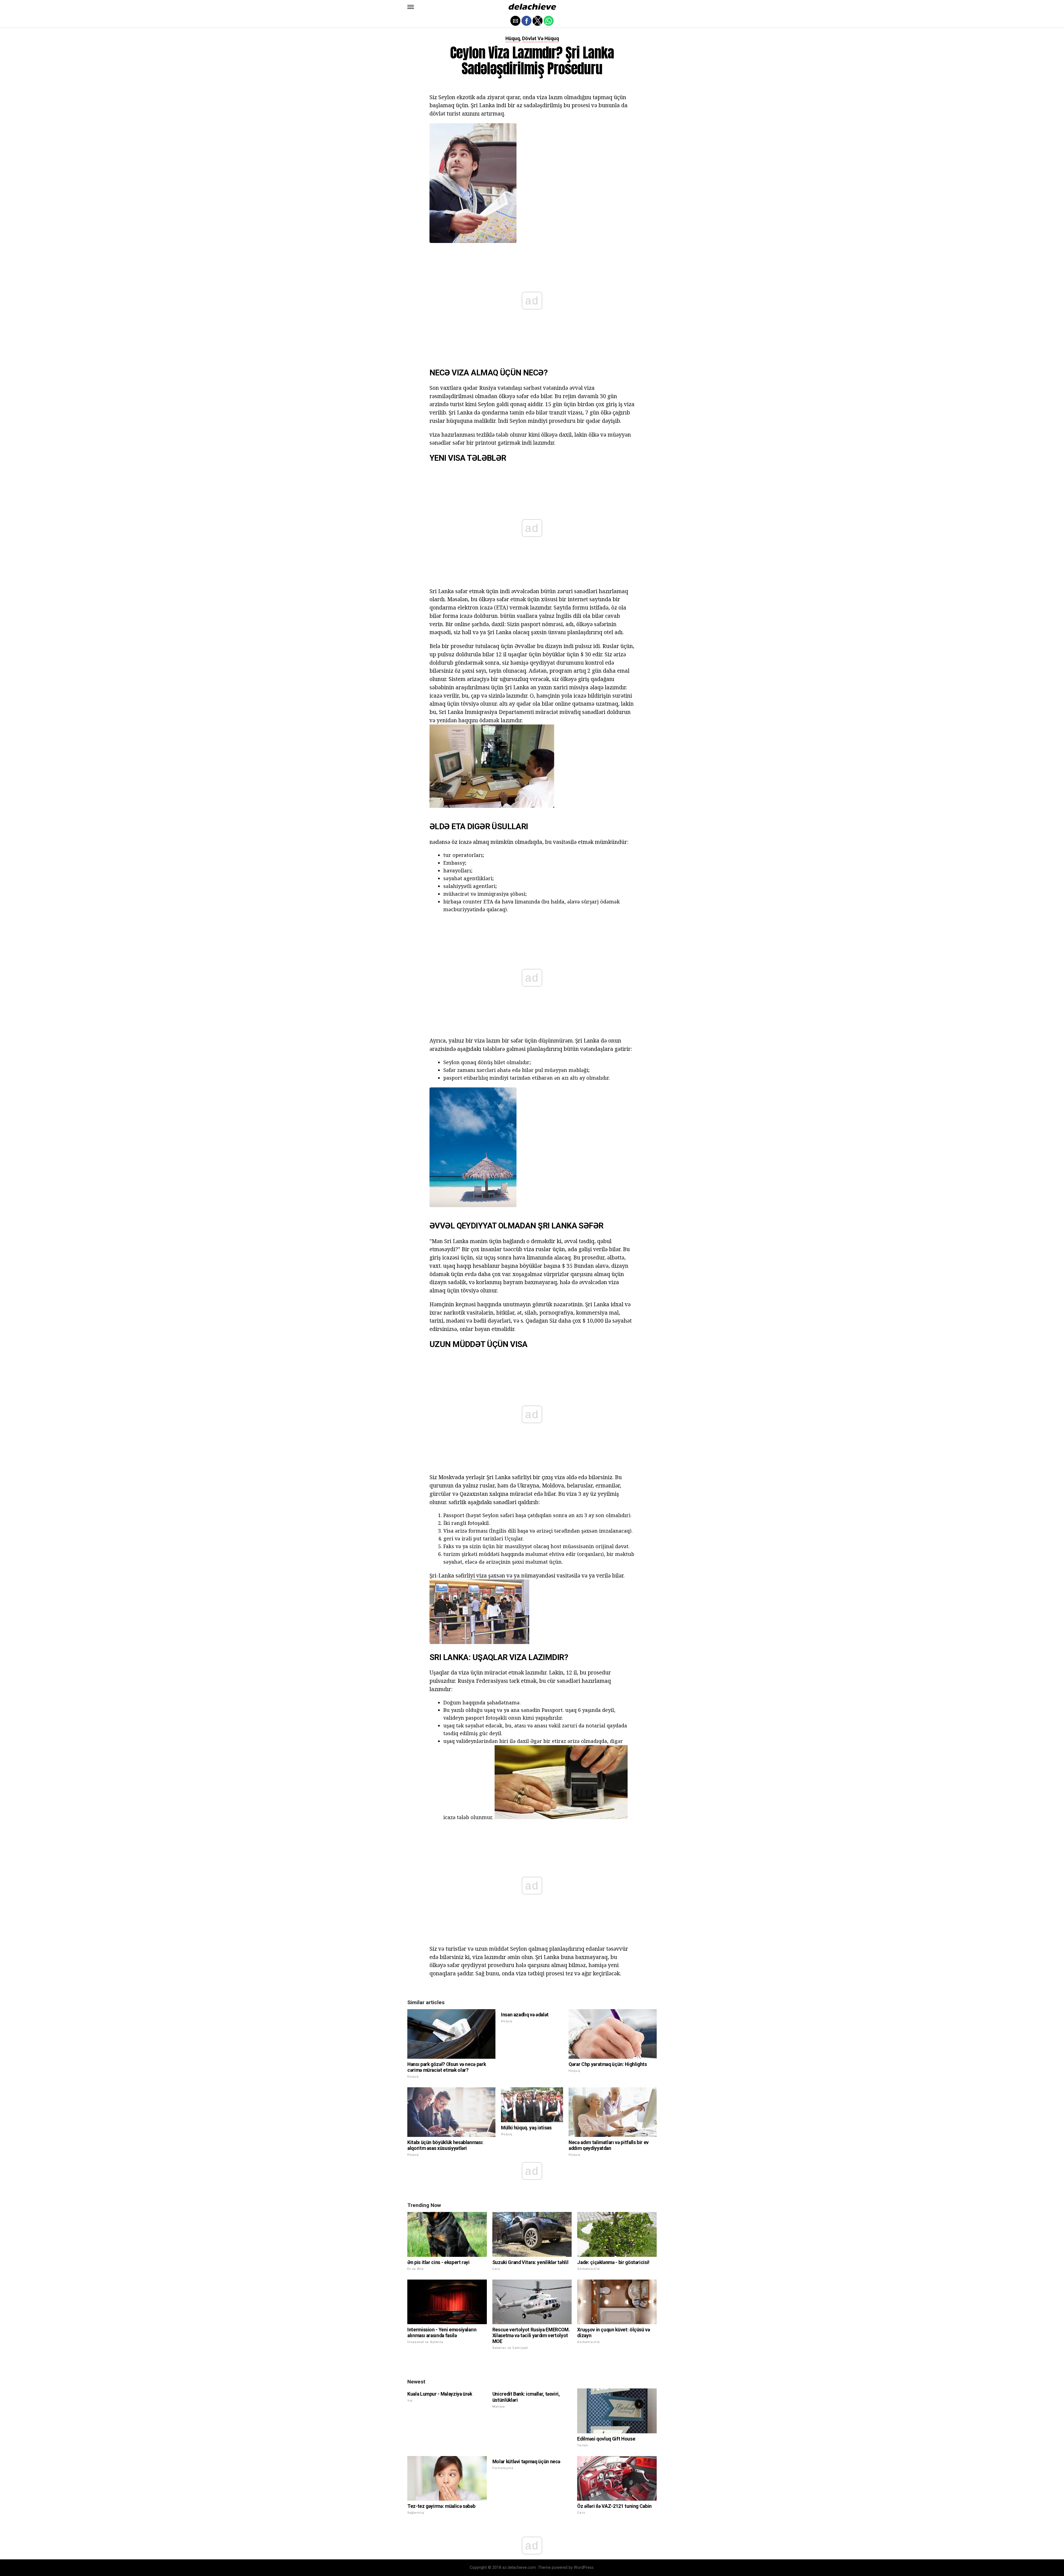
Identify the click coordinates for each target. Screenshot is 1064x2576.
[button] (411, 7)
